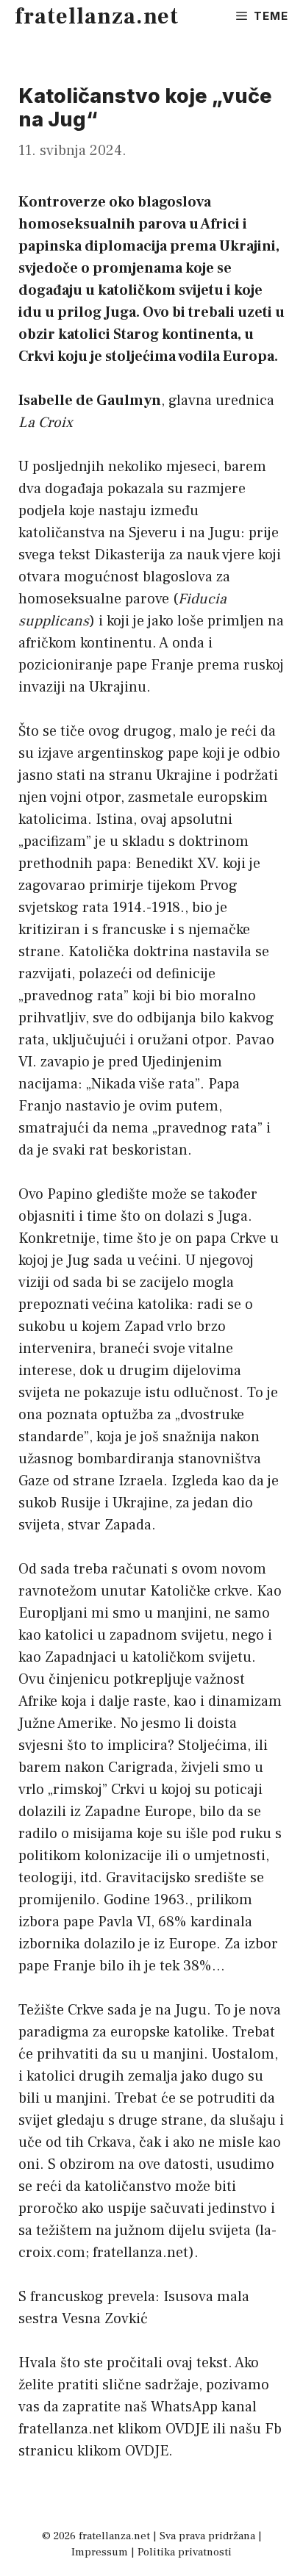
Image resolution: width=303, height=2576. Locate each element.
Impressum (100, 2552)
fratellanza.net (97, 17)
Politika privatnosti (185, 2552)
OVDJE (187, 2429)
